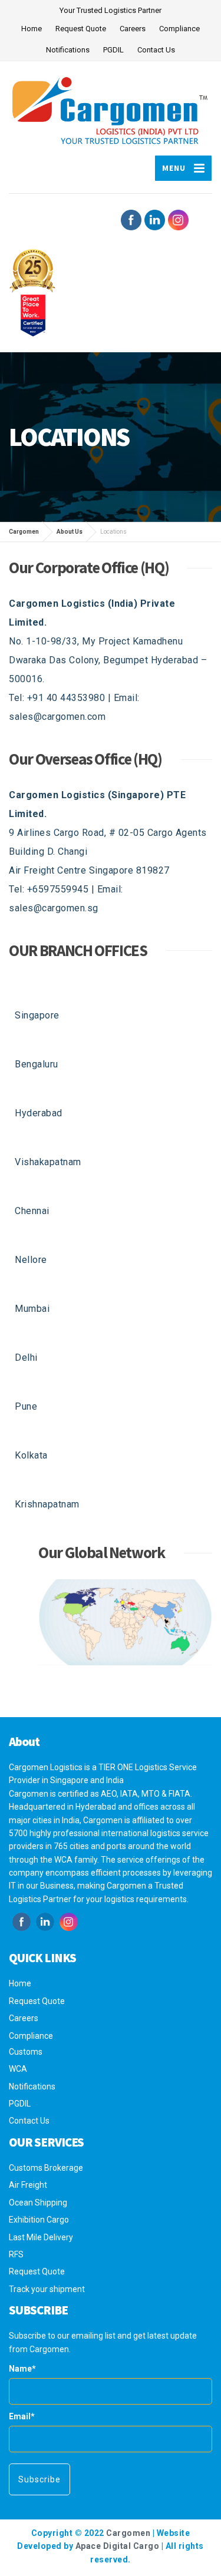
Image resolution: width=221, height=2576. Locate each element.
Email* (22, 2416)
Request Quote (81, 29)
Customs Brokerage (46, 2168)
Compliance (179, 29)
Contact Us (156, 50)
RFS (16, 2254)
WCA (18, 2069)
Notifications (68, 50)
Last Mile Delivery (41, 2237)
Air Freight (28, 2185)
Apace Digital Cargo (118, 2546)
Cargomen (128, 2533)
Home (32, 29)
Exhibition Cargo (39, 2220)
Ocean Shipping (38, 2203)
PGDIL (113, 50)
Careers (133, 29)
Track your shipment (47, 2289)
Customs (26, 2052)
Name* (22, 2369)
